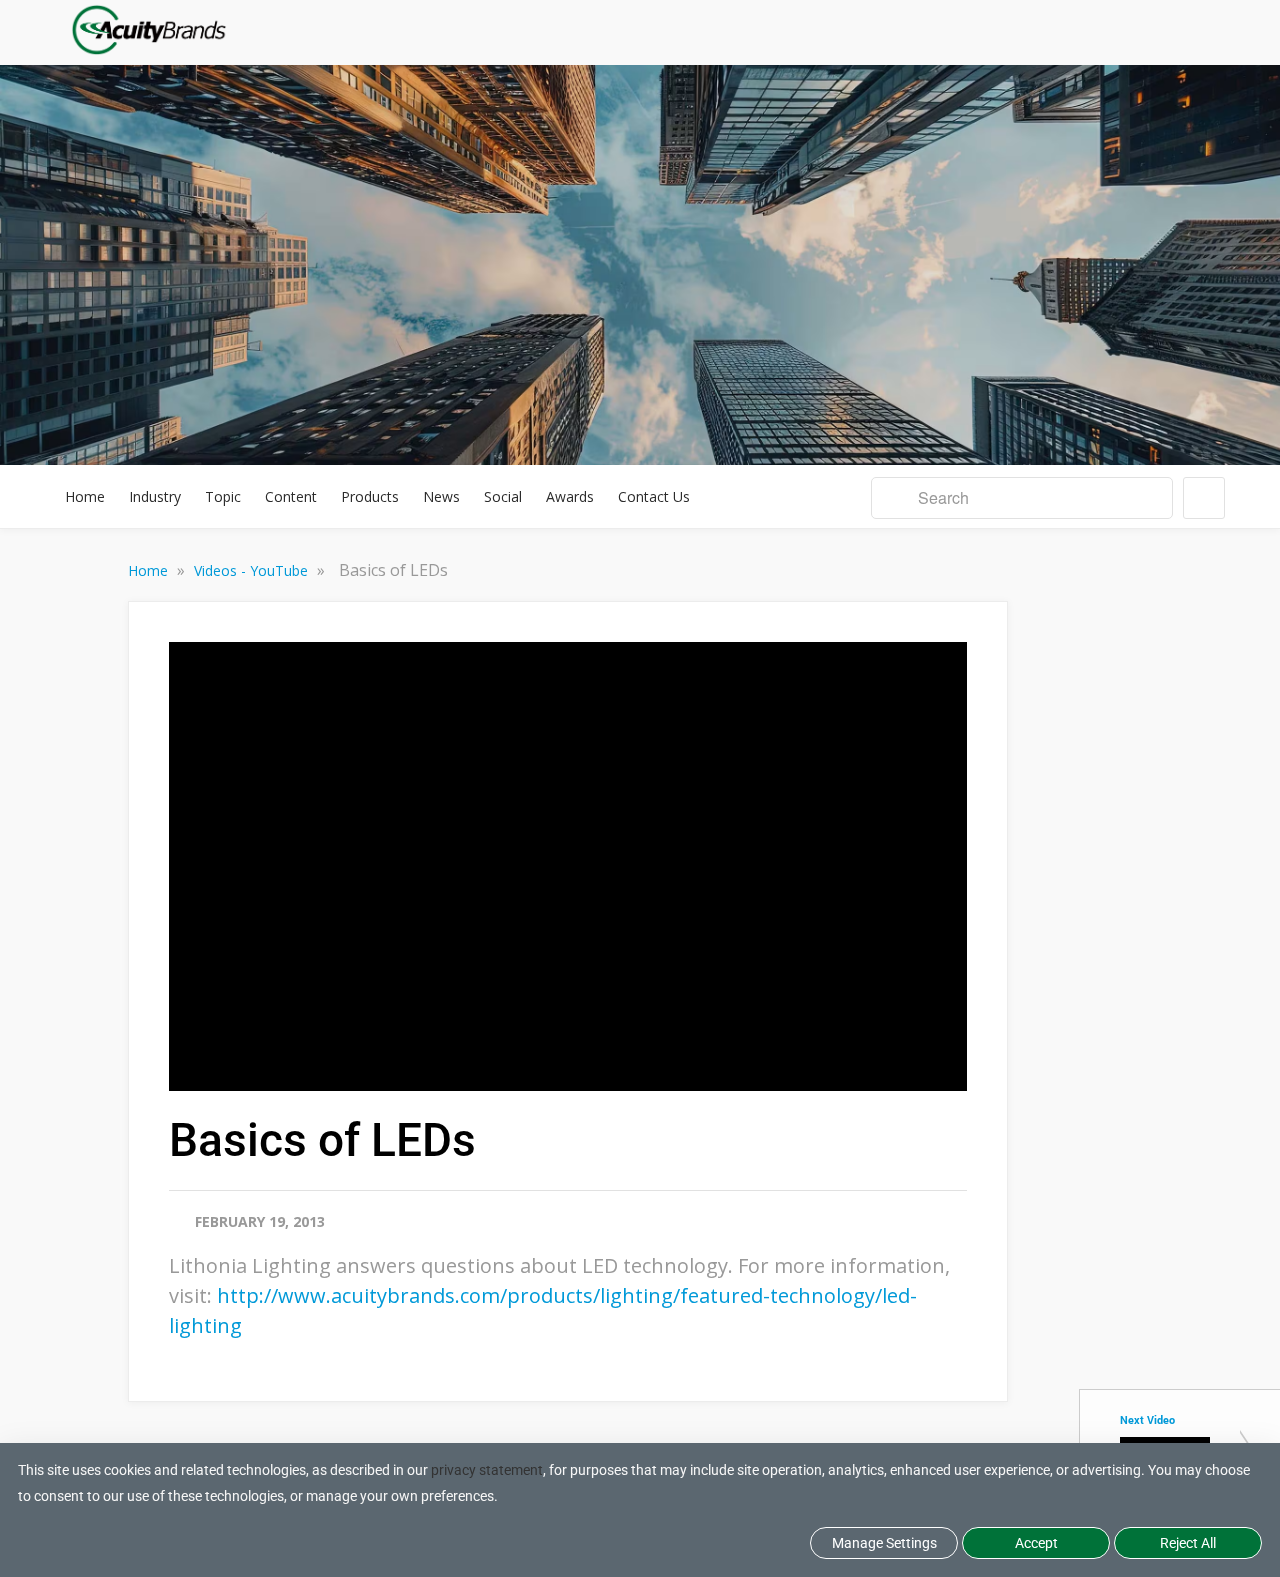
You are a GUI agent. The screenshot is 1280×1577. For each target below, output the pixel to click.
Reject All (1188, 1543)
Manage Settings (884, 1543)
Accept (1036, 1543)
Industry (155, 496)
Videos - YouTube (253, 570)
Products (370, 496)
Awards (570, 496)
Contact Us (654, 496)
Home (85, 496)
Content (291, 496)
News (441, 496)
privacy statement (487, 1470)
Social (503, 496)
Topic (223, 496)
